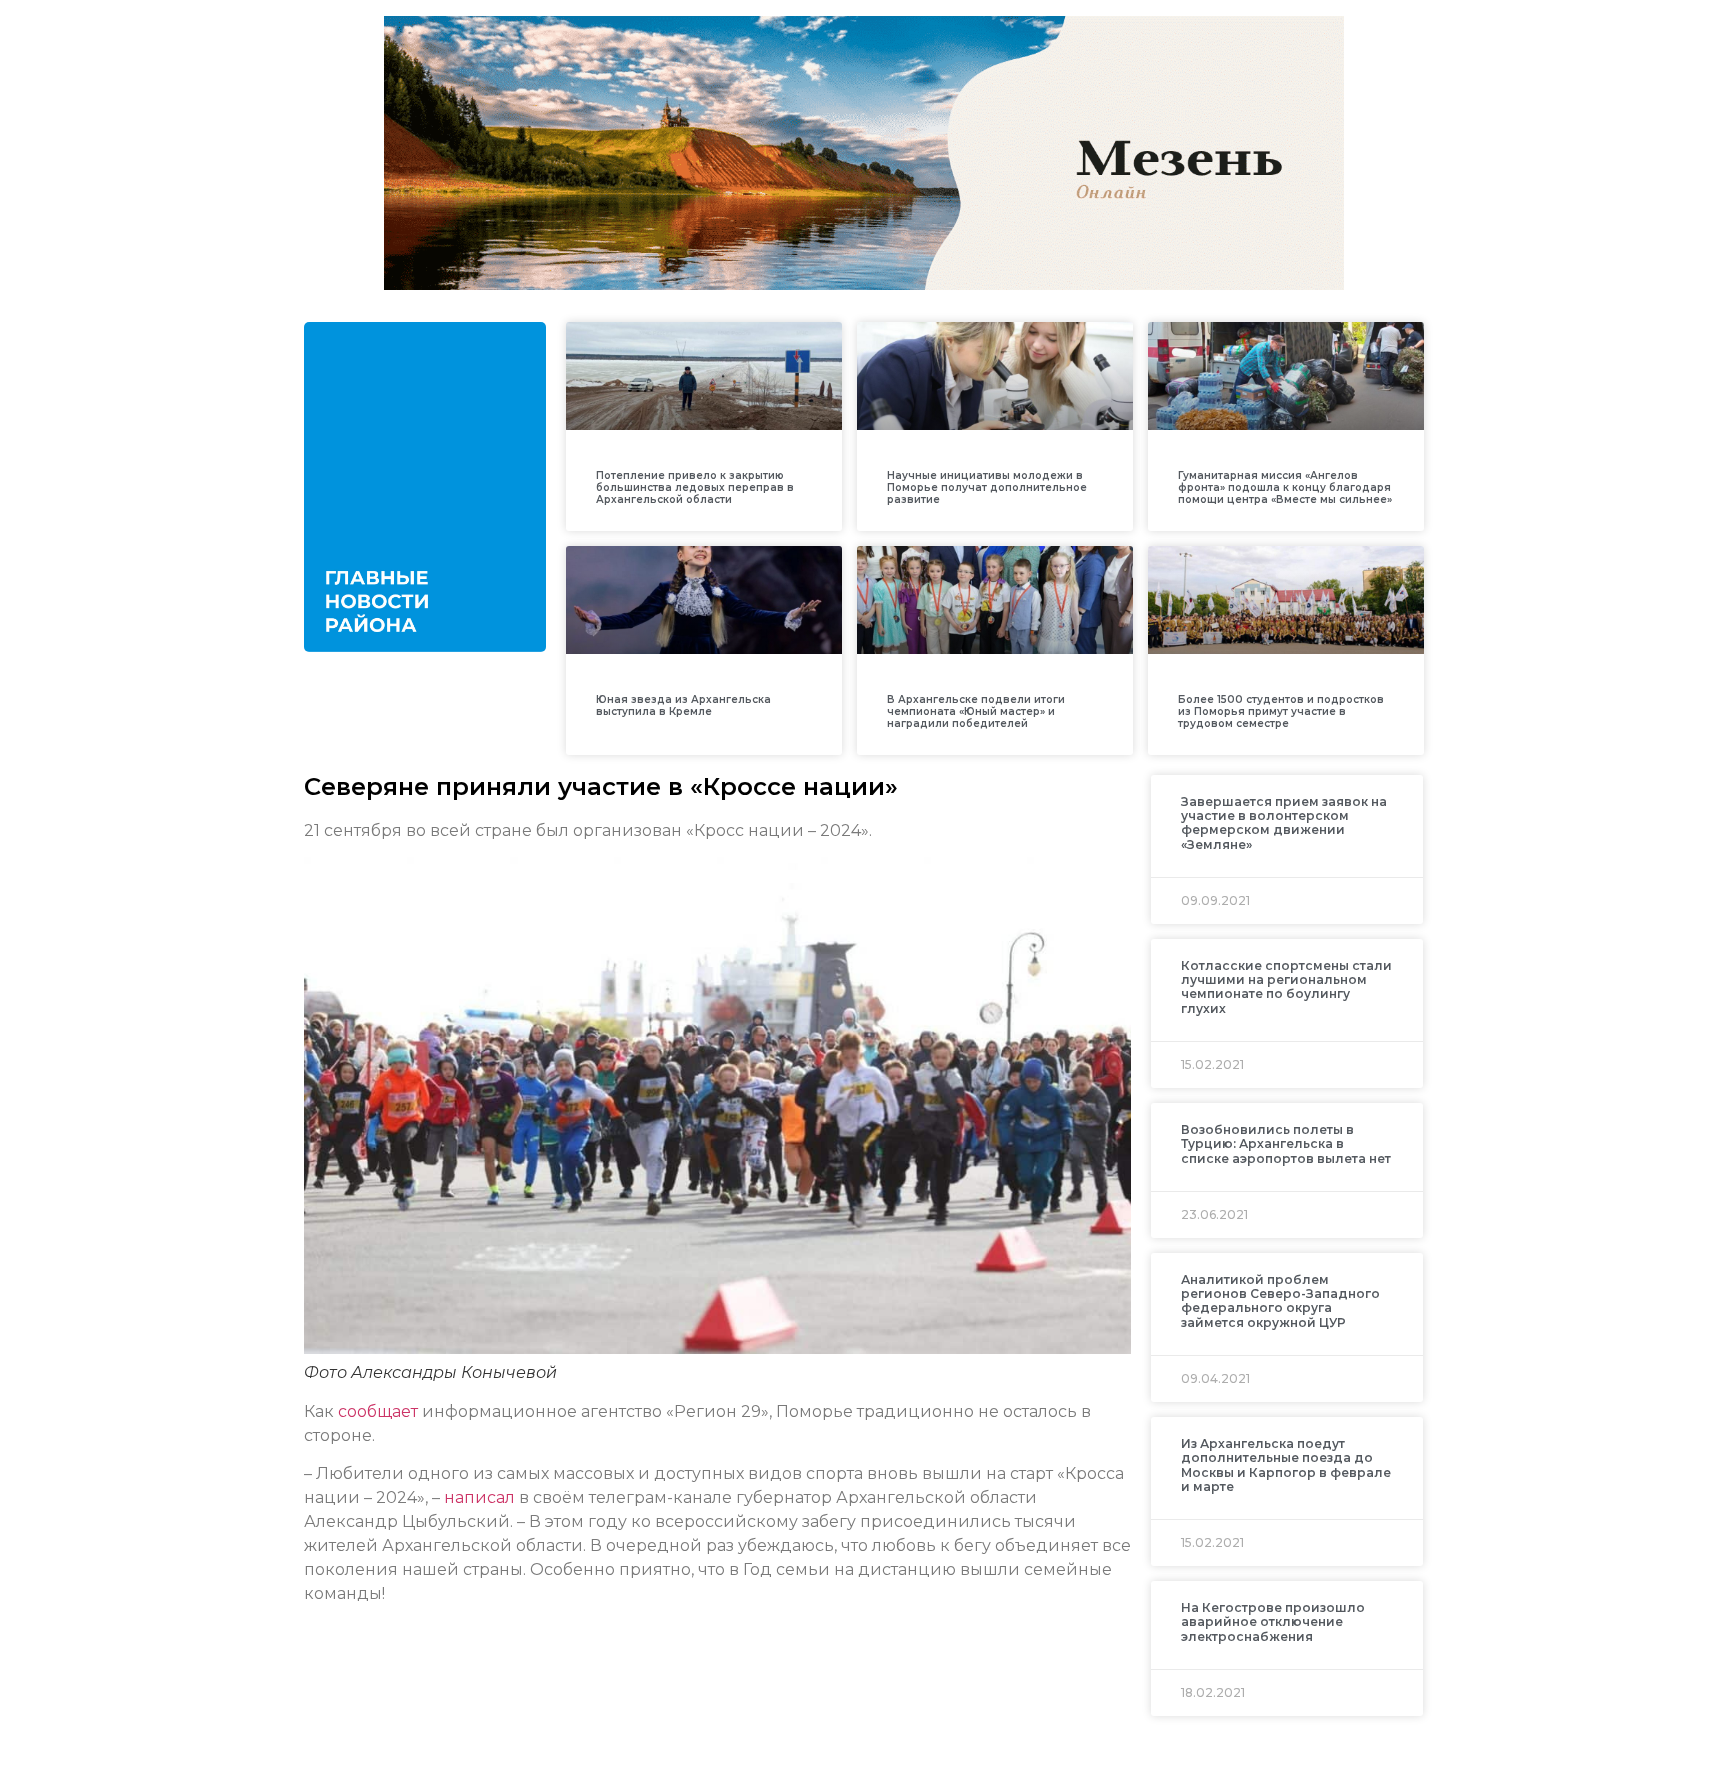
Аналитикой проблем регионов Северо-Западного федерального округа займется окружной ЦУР (1280, 1301)
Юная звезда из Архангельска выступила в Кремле (683, 705)
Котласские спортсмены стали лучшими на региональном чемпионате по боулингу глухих (1286, 987)
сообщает (378, 1411)
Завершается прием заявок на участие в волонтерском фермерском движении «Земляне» (1284, 823)
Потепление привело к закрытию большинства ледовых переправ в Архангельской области (695, 487)
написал (479, 1497)
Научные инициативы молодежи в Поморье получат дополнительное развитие (987, 487)
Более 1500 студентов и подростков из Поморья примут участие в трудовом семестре (1281, 711)
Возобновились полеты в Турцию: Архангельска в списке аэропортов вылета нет (1286, 1144)
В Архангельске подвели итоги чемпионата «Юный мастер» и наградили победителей (976, 711)
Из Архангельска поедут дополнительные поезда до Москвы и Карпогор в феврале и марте (1286, 1465)
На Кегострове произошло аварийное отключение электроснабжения (1273, 1622)
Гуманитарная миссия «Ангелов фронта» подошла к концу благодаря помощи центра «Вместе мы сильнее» (1285, 487)
